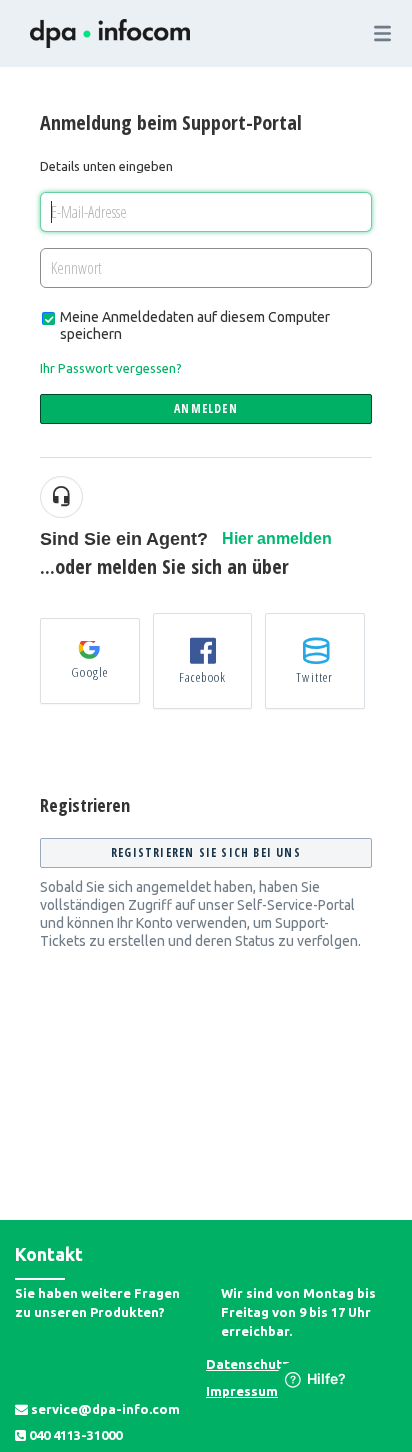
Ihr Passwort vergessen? (111, 368)
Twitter (314, 677)
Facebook (203, 677)
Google (89, 672)
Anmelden (206, 408)
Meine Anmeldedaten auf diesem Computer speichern (195, 325)
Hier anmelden (277, 538)
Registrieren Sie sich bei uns (206, 852)
